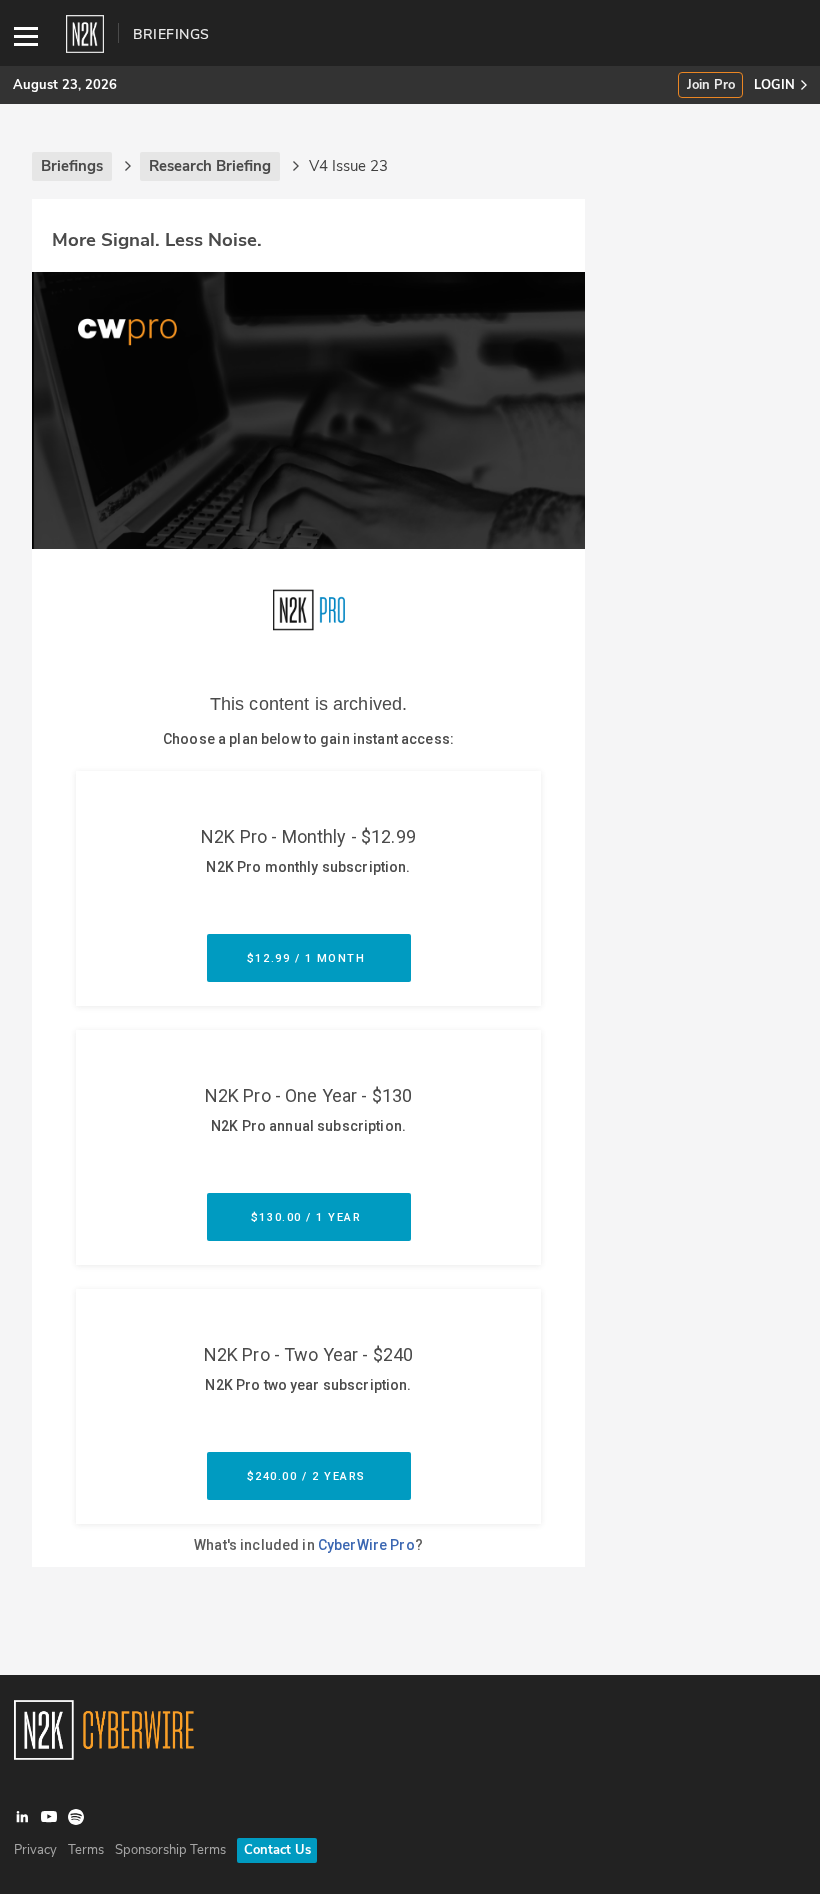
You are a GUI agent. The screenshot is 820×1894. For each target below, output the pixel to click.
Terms (86, 1850)
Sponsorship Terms (170, 1850)
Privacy (35, 1850)
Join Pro (711, 85)
